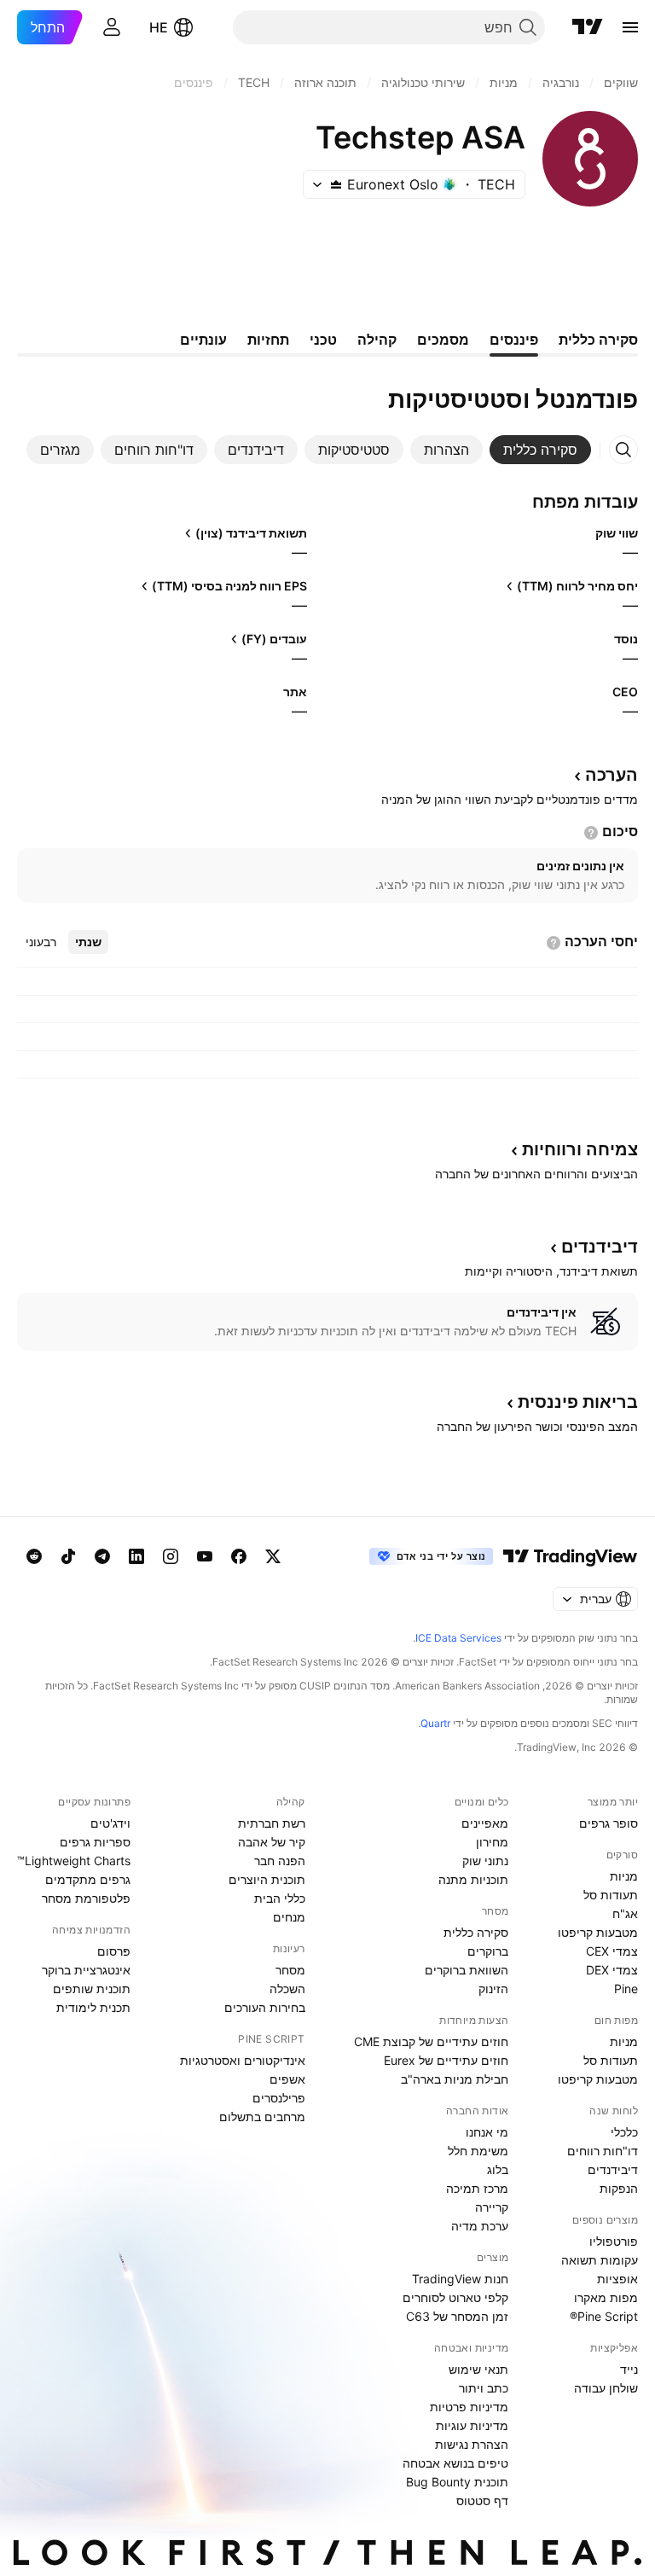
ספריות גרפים (95, 1842)
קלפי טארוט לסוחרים (455, 2297)
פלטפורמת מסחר (86, 1898)
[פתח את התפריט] (630, 27)
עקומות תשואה (600, 2260)
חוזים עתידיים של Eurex (446, 2060)
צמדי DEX (612, 1970)
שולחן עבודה (606, 2388)
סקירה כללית (476, 1932)
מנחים (289, 1917)
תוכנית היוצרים (267, 1879)
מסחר (290, 1970)
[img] (336, 184)
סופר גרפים (609, 1823)
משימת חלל (478, 2151)
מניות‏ (624, 1876)
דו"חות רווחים (603, 2151)
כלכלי (624, 2132)
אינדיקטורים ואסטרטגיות (243, 2060)
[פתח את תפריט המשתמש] (112, 27)
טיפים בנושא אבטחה (455, 2463)
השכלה (287, 1989)
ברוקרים (488, 1951)
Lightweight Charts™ (74, 1861)
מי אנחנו (487, 2132)
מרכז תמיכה (477, 2188)
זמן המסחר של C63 (457, 2316)
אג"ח (625, 1913)
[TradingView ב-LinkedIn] (136, 1556)
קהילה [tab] (377, 340)
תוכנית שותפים (92, 1989)
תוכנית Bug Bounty (457, 2482)
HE (159, 27)
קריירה (492, 2207)
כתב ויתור (484, 2388)
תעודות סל (611, 1895)
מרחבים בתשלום (262, 2117)
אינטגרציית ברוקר (86, 1970)
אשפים (287, 2079)
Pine (626, 1989)
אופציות (617, 2279)
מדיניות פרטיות (469, 2407)
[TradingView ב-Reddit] (34, 1556)
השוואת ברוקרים (467, 1970)
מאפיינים (485, 1823)
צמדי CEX (612, 1951)
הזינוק (493, 1989)
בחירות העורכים (265, 2007)
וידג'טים (110, 1823)
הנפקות (619, 2188)
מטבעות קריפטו (598, 1932)
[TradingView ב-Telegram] (102, 1556)
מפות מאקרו (606, 2297)
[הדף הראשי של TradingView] (588, 27)
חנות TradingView (460, 2279)
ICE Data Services (458, 1638)
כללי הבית (280, 1898)
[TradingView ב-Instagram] (171, 1556)
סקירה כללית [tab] (598, 340)
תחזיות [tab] (268, 340)
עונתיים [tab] (203, 340)
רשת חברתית (272, 1823)
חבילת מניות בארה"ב (455, 2079)
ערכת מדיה (480, 2226)
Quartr (435, 1723)
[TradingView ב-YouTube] (205, 1556)
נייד (629, 2369)
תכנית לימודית (93, 2007)
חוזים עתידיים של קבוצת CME (431, 2041)
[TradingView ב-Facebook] (239, 1556)
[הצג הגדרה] (591, 833)
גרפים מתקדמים (88, 1879)
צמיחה (580, 1149)
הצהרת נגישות (472, 2444)
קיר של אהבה (272, 1842)
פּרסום (114, 1951)
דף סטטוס (482, 2500)
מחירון (492, 1842)
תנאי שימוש (478, 2369)
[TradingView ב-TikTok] (68, 1556)
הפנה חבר (280, 1861)
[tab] (540, 450)
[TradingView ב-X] (273, 1556)
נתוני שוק (485, 1861)
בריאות (578, 1402)
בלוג (498, 2169)
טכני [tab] (323, 340)
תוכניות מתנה (473, 1879)
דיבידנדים (613, 2169)
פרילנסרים (279, 2098)
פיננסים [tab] (514, 340)
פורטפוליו (614, 2241)
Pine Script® (604, 2316)
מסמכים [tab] (443, 340)
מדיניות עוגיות (472, 2425)
